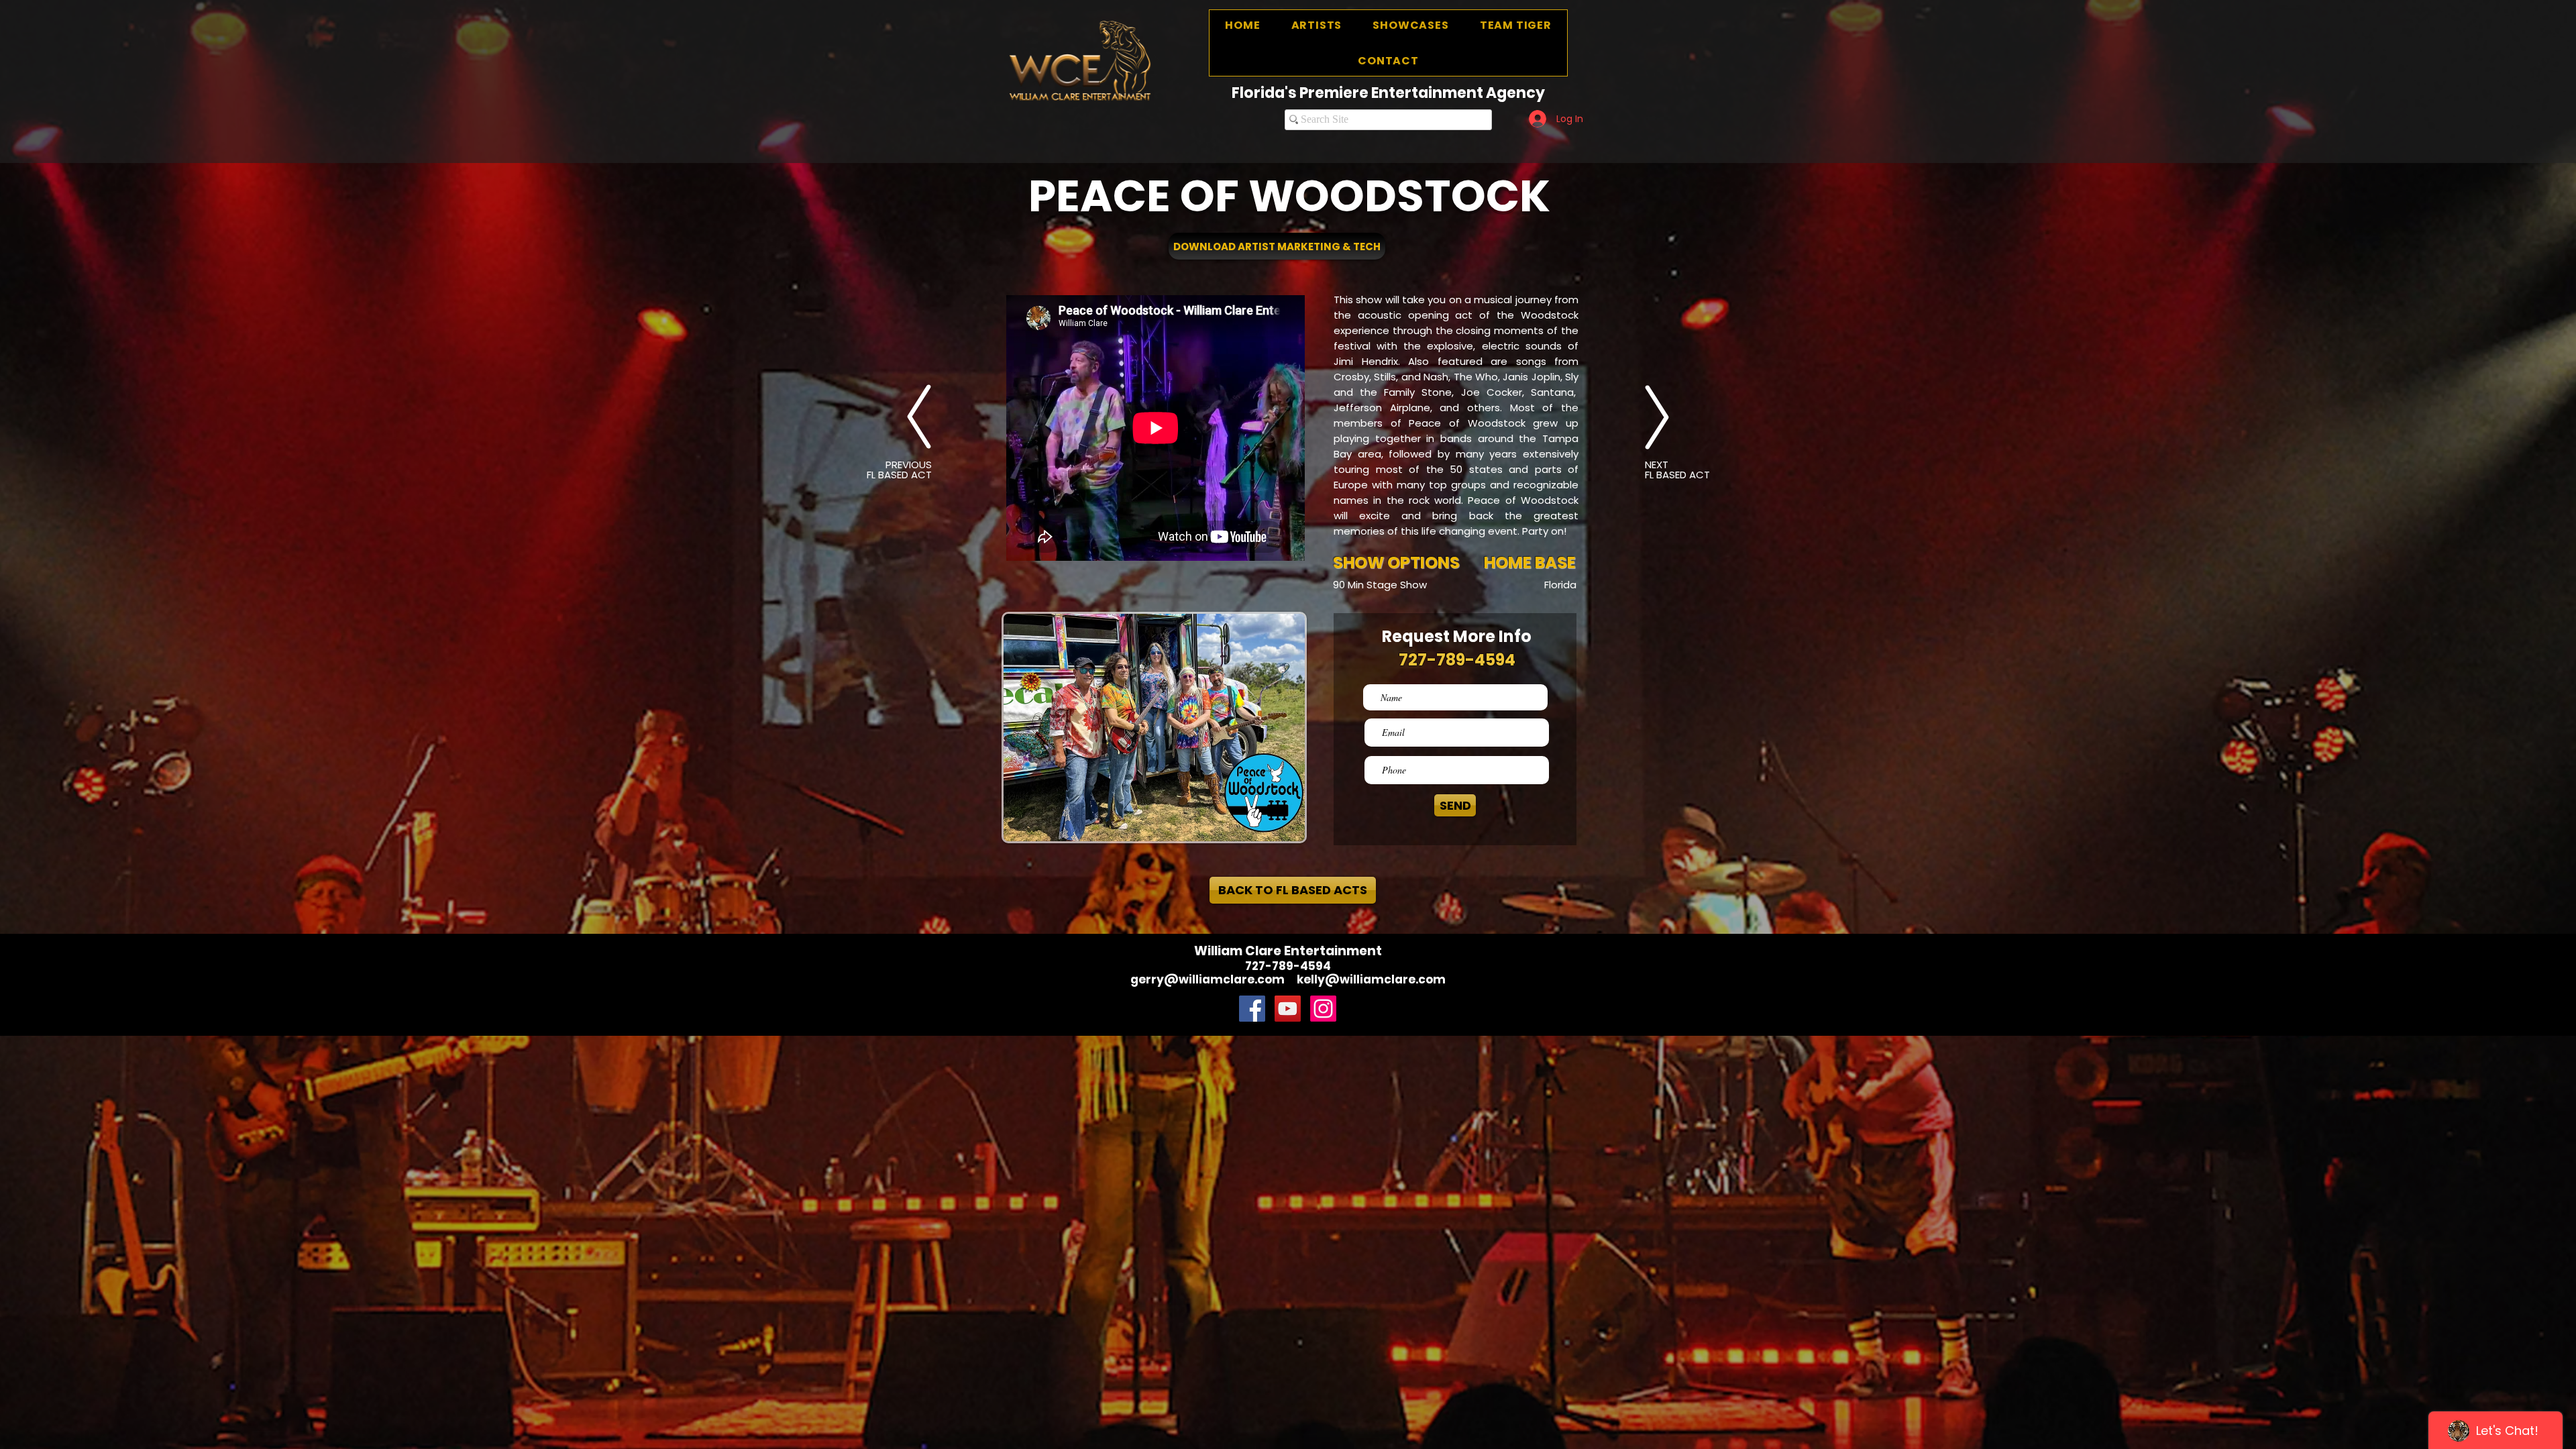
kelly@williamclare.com (1371, 979)
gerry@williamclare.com (1207, 979)
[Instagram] (1323, 1009)
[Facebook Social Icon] (1252, 1009)
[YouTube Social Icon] (1288, 1009)
